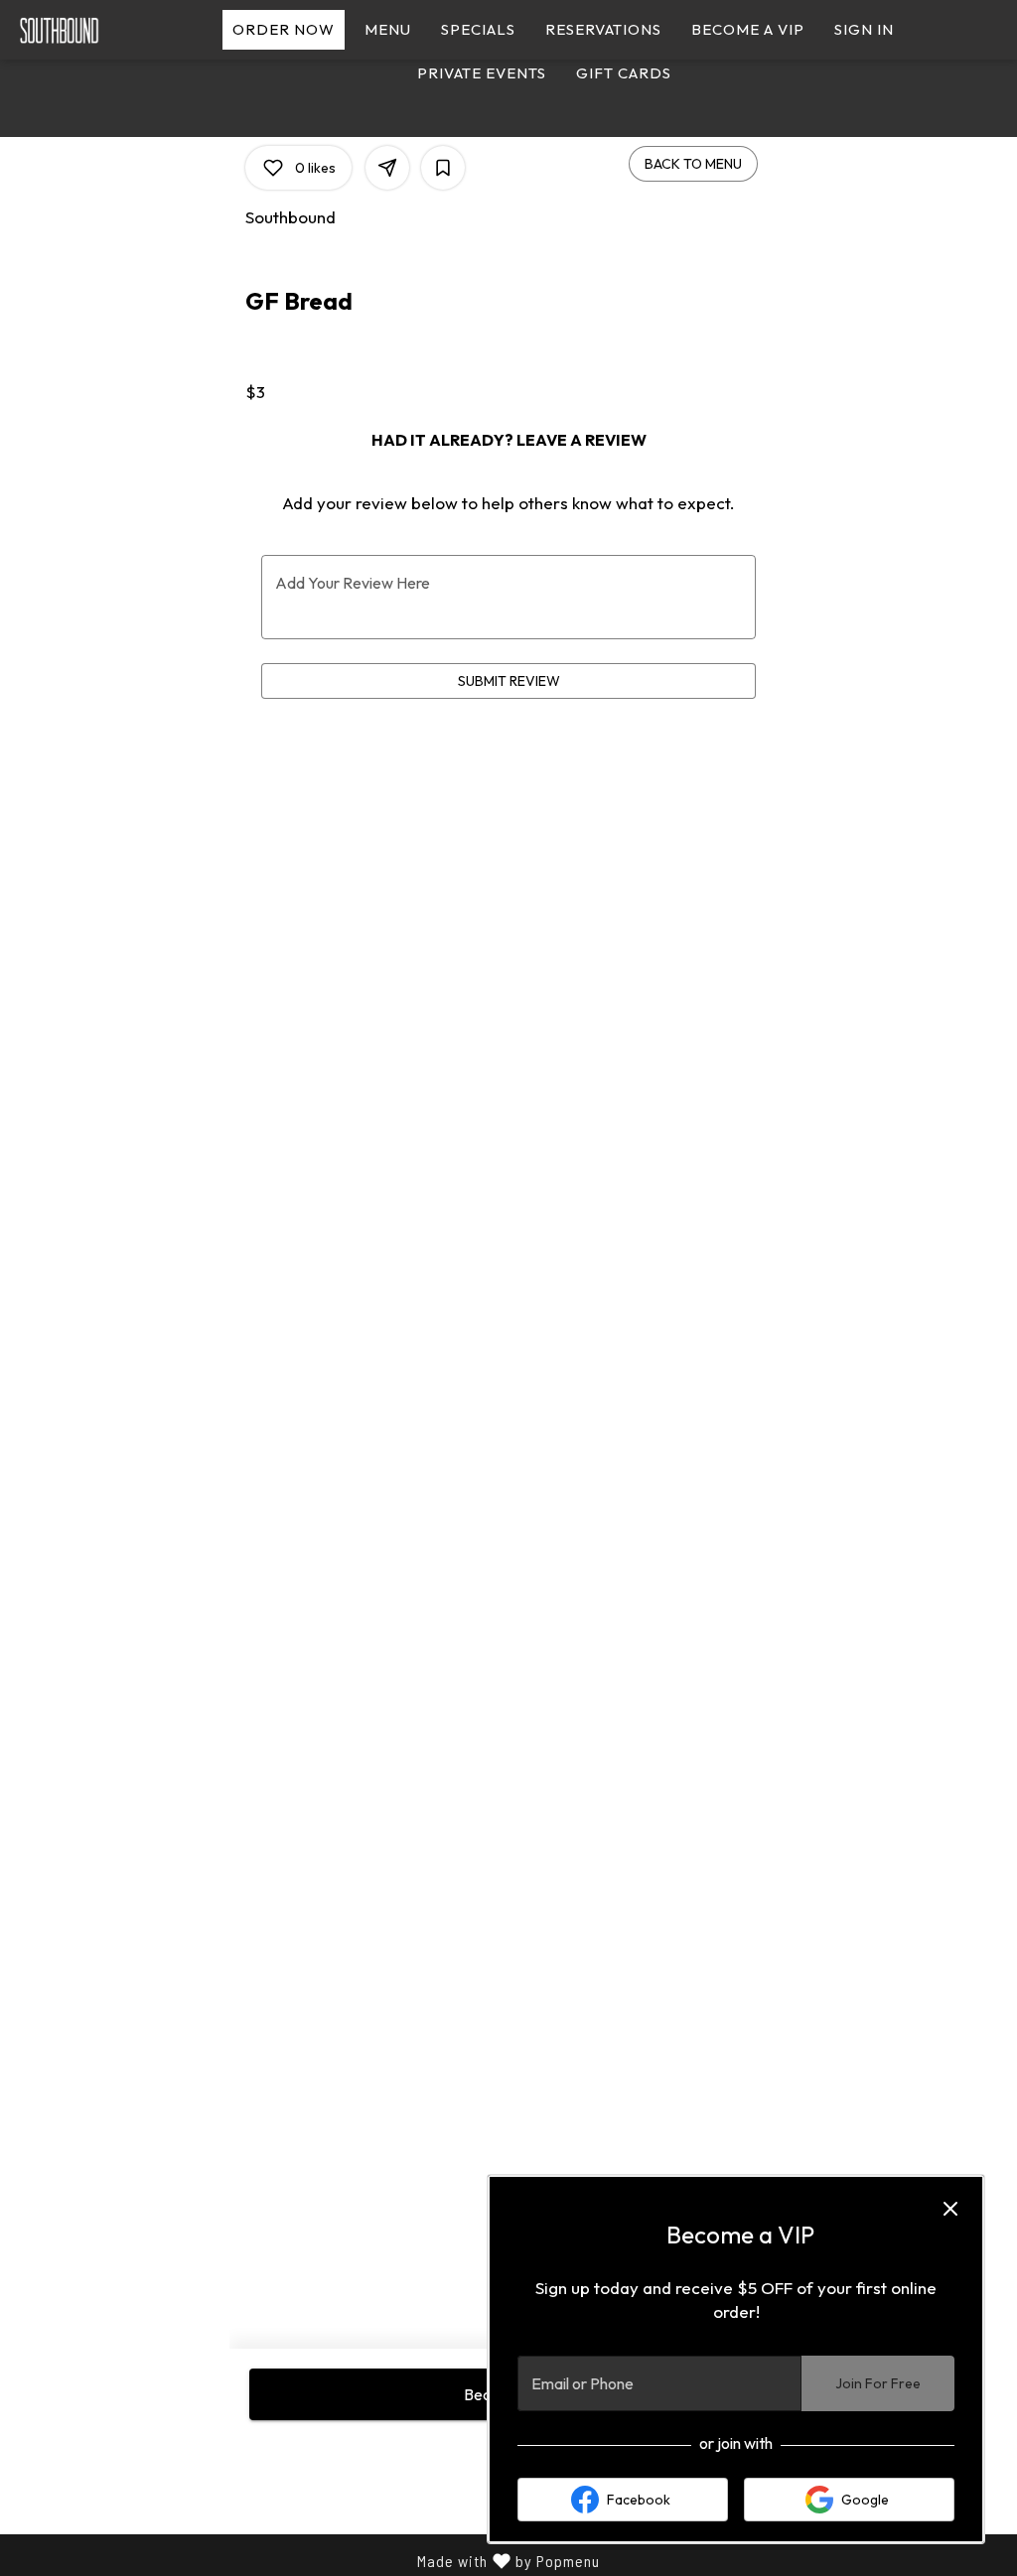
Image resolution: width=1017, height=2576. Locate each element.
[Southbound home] (105, 30)
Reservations (603, 29)
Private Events (482, 73)
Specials (478, 29)
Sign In (864, 29)
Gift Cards (624, 73)
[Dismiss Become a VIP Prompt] (950, 2209)
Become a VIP (748, 29)
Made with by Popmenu (307, 2562)
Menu (388, 29)
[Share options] (387, 168)
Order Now (284, 29)
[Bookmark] (443, 168)
